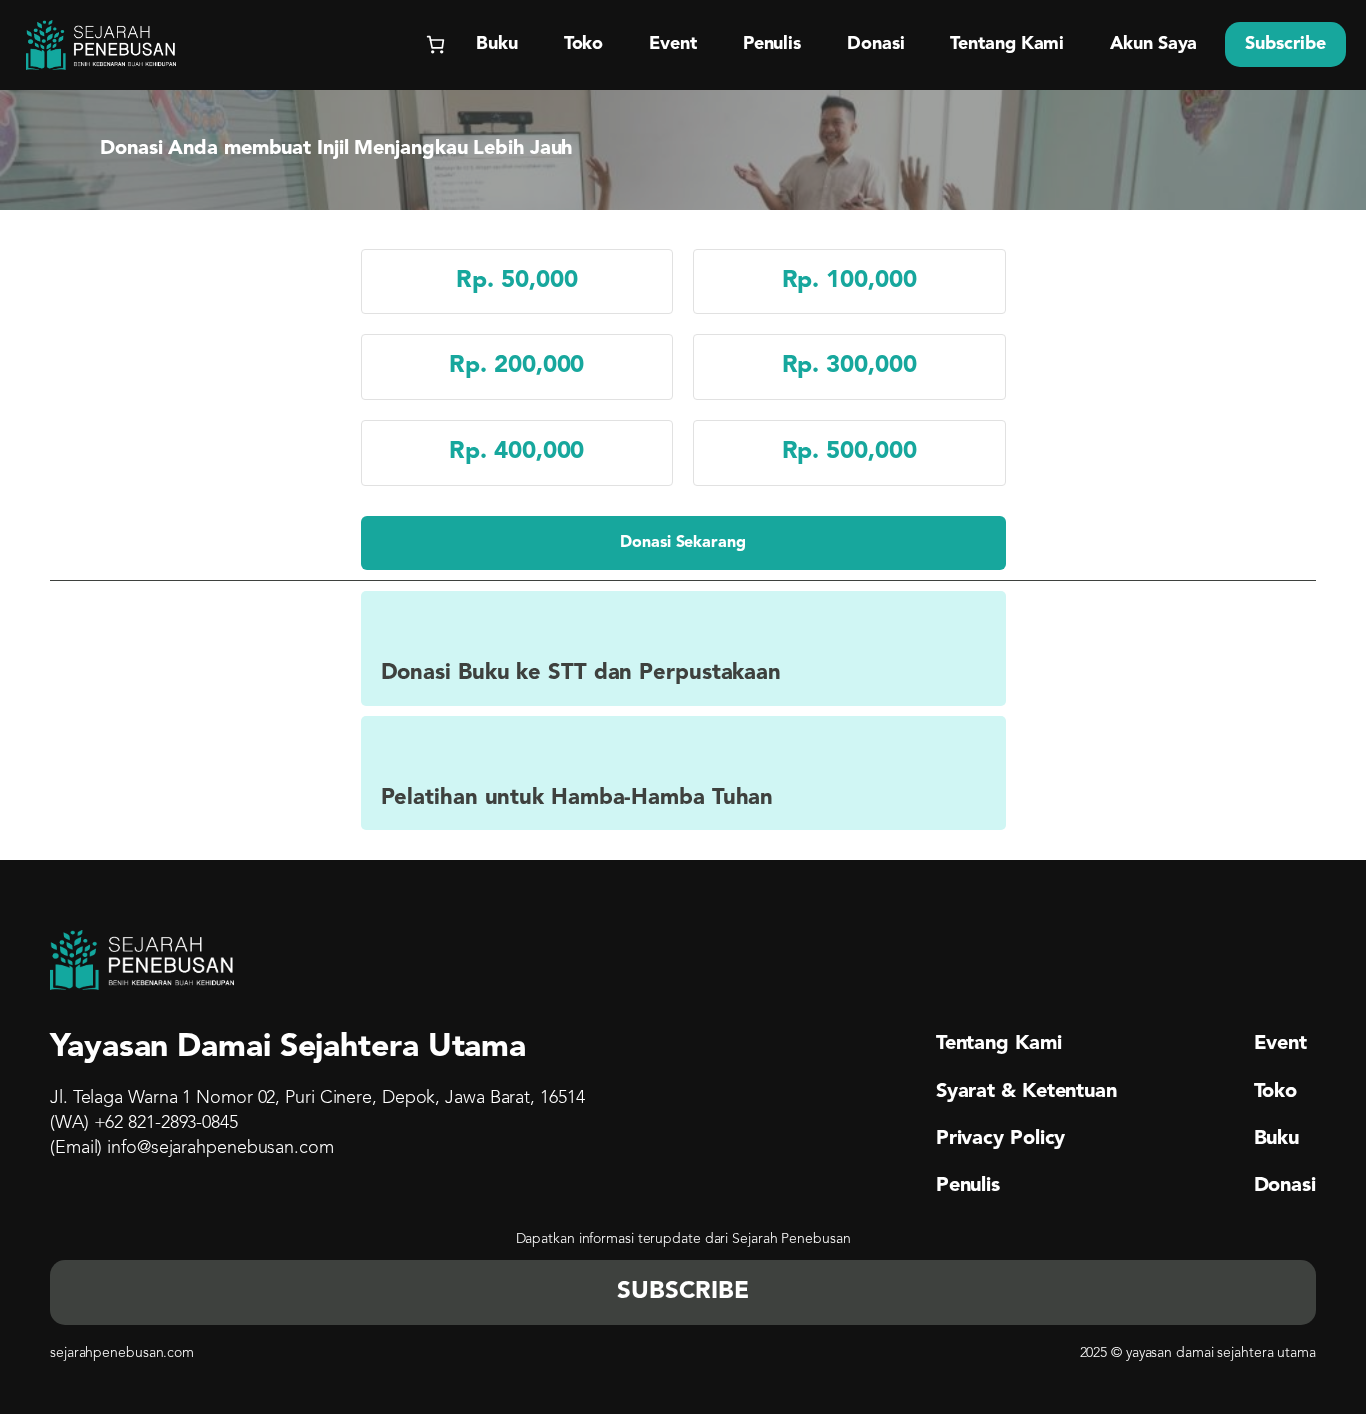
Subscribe (1285, 44)
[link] (683, 543)
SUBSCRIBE (682, 1292)
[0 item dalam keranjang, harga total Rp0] (435, 44)
